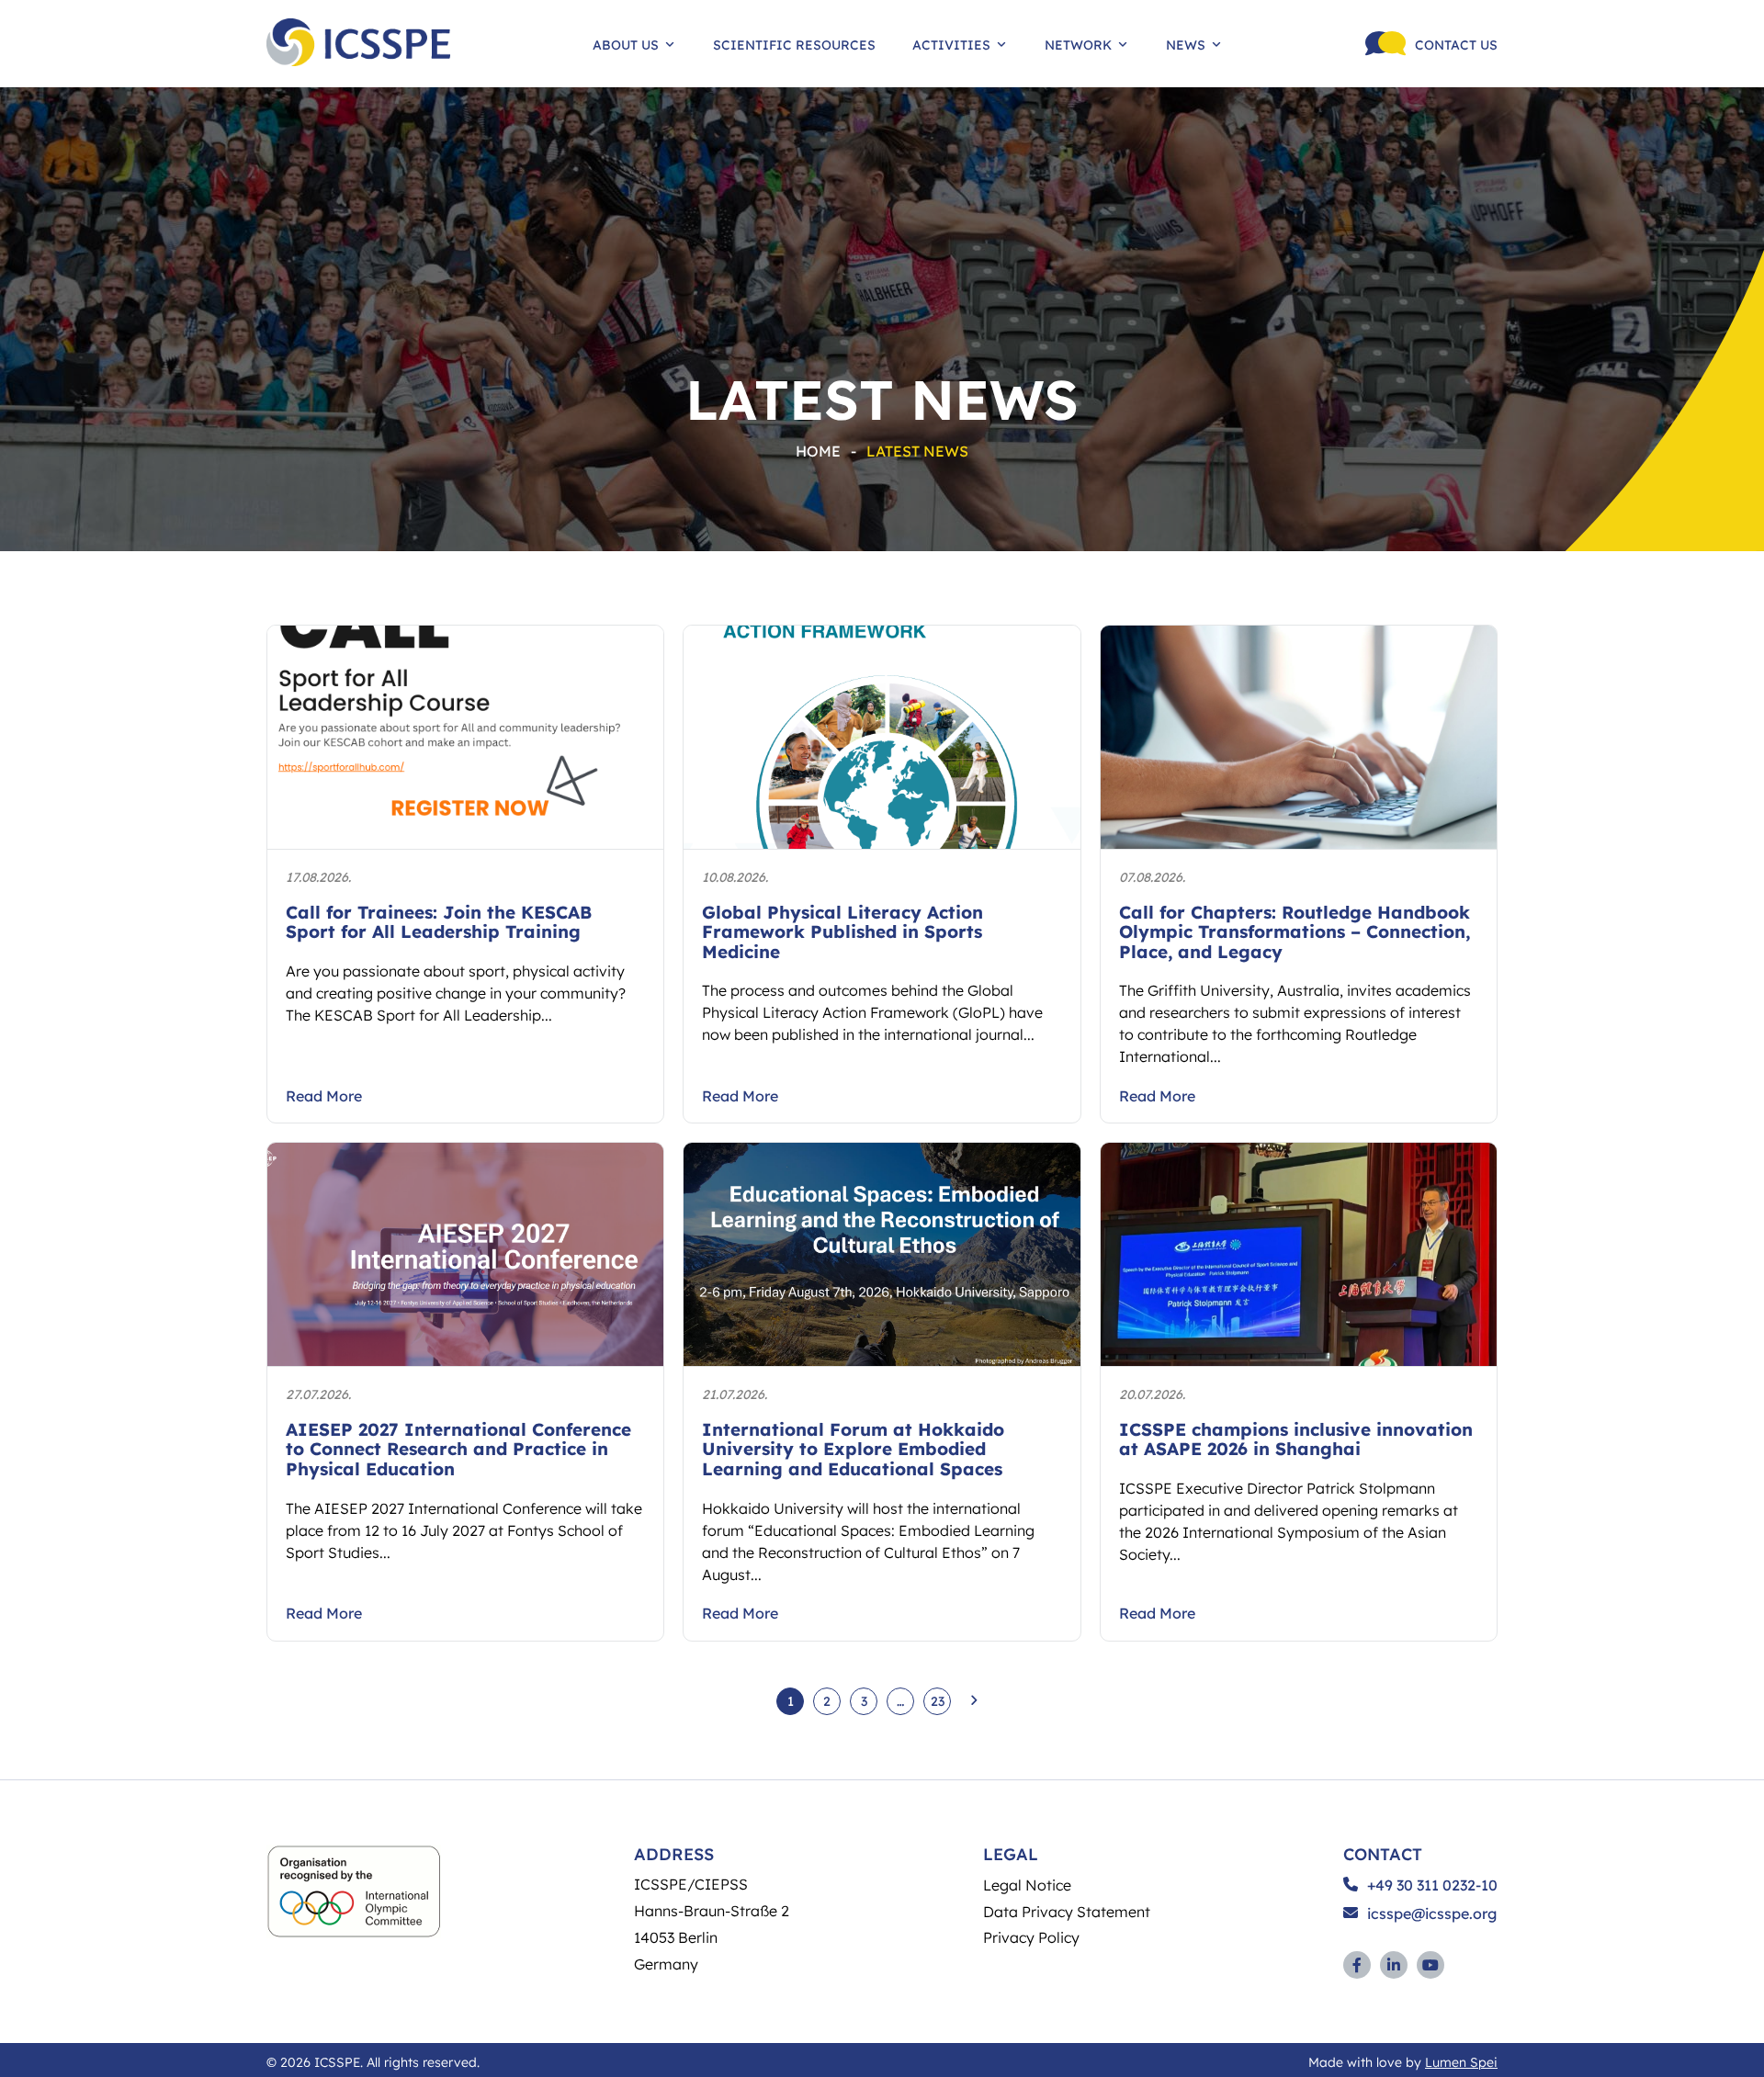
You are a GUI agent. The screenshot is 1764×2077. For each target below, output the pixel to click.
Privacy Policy (1031, 1937)
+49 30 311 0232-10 (1432, 1885)
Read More (324, 1096)
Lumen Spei (1461, 2061)
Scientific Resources (794, 44)
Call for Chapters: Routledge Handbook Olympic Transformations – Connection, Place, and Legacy (1295, 931)
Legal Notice (1027, 1885)
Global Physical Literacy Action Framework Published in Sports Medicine (842, 931)
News (1186, 44)
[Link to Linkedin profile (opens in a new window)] (1394, 1965)
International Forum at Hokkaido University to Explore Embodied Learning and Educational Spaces (853, 1449)
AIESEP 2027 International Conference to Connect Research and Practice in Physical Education (458, 1449)
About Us (626, 44)
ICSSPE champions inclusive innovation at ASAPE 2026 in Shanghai (1296, 1439)
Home (818, 451)
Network (1078, 44)
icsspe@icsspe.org (1432, 1913)
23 (938, 1700)
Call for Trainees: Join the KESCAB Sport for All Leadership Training (439, 922)
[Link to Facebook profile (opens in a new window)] (1357, 1965)
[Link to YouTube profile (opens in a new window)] (1430, 1965)
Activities (951, 44)
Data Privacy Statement (1067, 1911)
